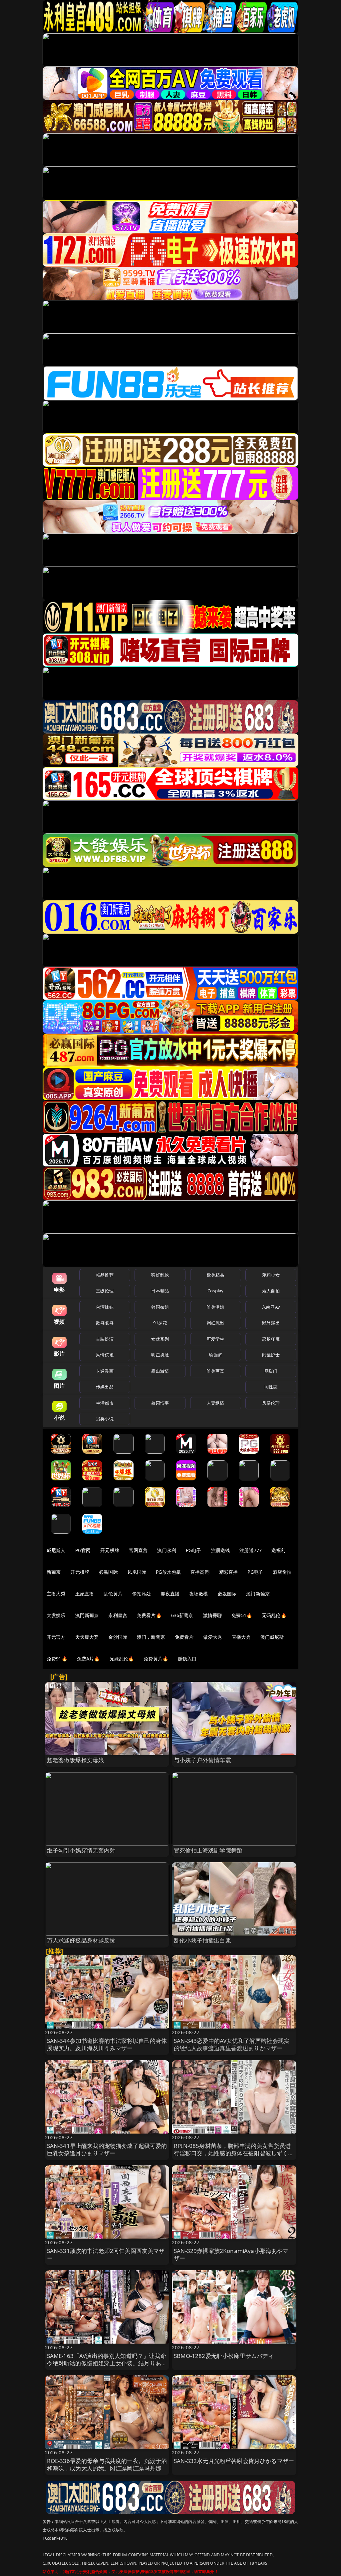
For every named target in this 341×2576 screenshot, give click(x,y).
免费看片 (184, 1637)
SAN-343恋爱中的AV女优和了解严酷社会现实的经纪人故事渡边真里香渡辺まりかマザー (232, 2044)
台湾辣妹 (105, 1307)
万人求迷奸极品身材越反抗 (81, 1940)
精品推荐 (105, 1275)
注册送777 (251, 1550)
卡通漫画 (105, 1371)
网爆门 (271, 1371)
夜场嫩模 (199, 1594)
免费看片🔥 (149, 1615)
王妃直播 (85, 1594)
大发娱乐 (56, 1615)
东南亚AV (271, 1307)
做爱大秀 (213, 1637)
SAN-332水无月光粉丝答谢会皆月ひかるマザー (234, 2461)
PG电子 (194, 1550)
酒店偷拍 (282, 1572)
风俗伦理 (271, 1403)
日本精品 (160, 1291)
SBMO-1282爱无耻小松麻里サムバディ (224, 2356)
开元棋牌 (110, 1550)
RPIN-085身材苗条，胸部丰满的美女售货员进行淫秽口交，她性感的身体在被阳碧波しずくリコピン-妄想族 (234, 2153)
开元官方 (56, 1637)
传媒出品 (105, 1387)
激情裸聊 (213, 1615)
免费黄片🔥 (156, 1659)
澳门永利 (167, 1550)
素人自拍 (271, 1291)
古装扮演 (105, 1339)
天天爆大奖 (87, 1637)
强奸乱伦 (160, 1275)
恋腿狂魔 (271, 1339)
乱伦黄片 (113, 1594)
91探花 (160, 1323)
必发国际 (227, 1594)
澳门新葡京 (258, 1594)
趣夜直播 (170, 1594)
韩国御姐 (160, 1307)
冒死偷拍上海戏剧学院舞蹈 (208, 1850)
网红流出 (216, 1323)
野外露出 (271, 1323)
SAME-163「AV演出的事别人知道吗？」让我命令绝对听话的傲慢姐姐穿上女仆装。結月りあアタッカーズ (107, 2363)
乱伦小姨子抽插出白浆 (202, 1940)
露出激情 (160, 1371)
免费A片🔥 (88, 1659)
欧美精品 (216, 1275)
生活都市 (105, 1403)
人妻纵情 (216, 1403)
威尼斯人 (56, 1550)
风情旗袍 (105, 1355)
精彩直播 (229, 1572)
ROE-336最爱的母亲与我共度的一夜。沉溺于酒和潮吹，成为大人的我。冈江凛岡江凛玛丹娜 (107, 2464)
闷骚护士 (271, 1355)
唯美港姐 (216, 1307)
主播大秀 (56, 1594)
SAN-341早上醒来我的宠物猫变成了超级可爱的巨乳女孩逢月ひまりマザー (107, 2149)
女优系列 (160, 1339)
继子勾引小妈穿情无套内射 (81, 1850)
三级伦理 (105, 1291)
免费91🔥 (57, 1659)
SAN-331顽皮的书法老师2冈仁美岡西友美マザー (106, 2254)
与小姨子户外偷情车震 (202, 1760)
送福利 (278, 1550)
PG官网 (83, 1550)
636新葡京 (182, 1615)
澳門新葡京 (87, 1615)
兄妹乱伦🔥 (122, 1659)
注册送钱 (221, 1550)
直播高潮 (200, 1572)
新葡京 (54, 1572)
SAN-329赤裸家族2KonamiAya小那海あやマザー (231, 2254)
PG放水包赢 (168, 1572)
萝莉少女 (271, 1275)
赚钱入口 (187, 1659)
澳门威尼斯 (272, 1637)
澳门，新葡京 (151, 1637)
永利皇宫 (118, 1615)
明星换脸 (160, 1355)
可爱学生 (216, 1339)
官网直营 (138, 1550)
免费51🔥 (242, 1615)
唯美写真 (216, 1371)
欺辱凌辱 (105, 1323)
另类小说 (105, 1419)
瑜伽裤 (215, 1355)
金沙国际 (118, 1637)
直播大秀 (241, 1637)
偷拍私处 (142, 1594)
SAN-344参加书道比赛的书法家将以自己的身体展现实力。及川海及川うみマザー (107, 2044)
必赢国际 (108, 1572)
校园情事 (160, 1403)
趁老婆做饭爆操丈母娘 (76, 1760)
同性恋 (271, 1387)
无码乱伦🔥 (274, 1615)
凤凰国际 (137, 1572)
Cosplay (215, 1291)
